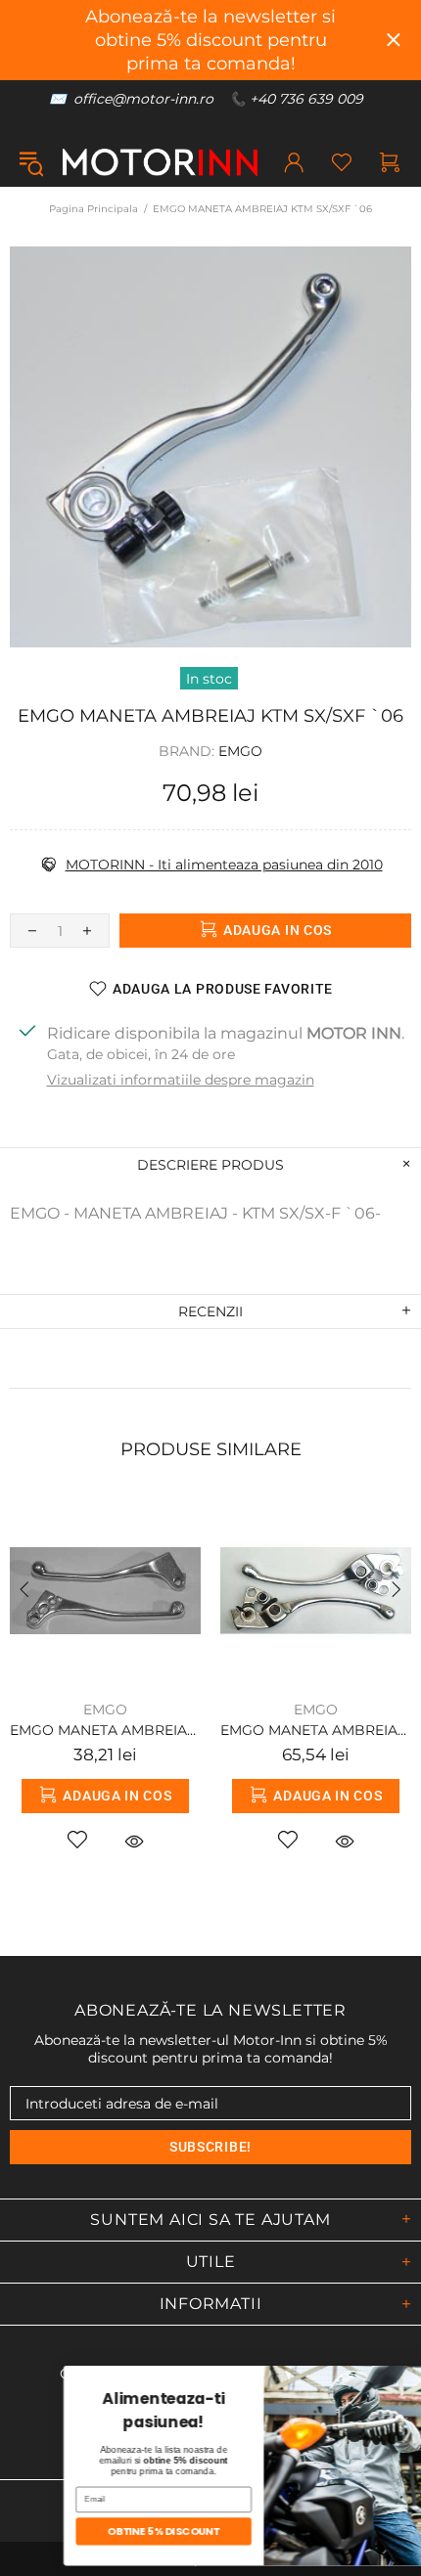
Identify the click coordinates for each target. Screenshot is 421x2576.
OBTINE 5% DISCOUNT (114, 2532)
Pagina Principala (94, 209)
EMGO (240, 751)
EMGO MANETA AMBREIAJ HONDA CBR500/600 (105, 1730)
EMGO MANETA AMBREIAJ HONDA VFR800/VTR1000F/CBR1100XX (316, 1730)
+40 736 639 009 (306, 99)
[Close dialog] (400, 2378)
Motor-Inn (160, 162)
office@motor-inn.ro (143, 99)
